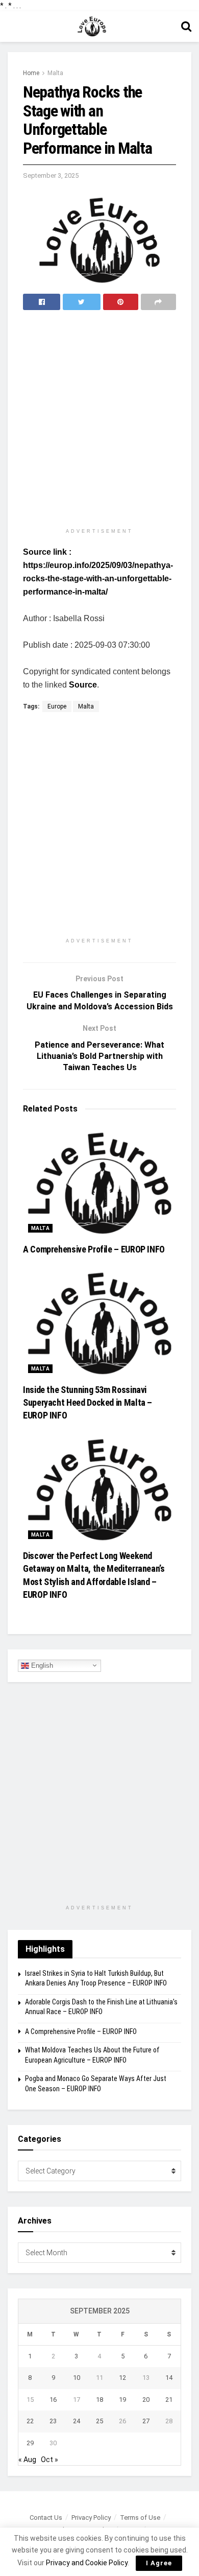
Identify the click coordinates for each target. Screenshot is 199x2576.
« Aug (27, 2460)
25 (99, 2421)
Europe (57, 706)
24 (77, 2421)
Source (83, 685)
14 (169, 2378)
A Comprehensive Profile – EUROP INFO (94, 1249)
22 (30, 2421)
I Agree (159, 2563)
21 (169, 2400)
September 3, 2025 (51, 175)
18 (99, 2400)
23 (53, 2421)
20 (146, 2400)
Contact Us (46, 2518)
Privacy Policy (91, 2518)
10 (77, 2378)
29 (30, 2443)
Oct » (49, 2460)
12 (122, 2378)
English (41, 1665)
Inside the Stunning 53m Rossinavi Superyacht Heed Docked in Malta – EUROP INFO (88, 1402)
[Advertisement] (99, 420)
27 (146, 2421)
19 (122, 2400)
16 (53, 2400)
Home (31, 73)
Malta (55, 73)
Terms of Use (140, 2518)
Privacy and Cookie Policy (87, 2563)
